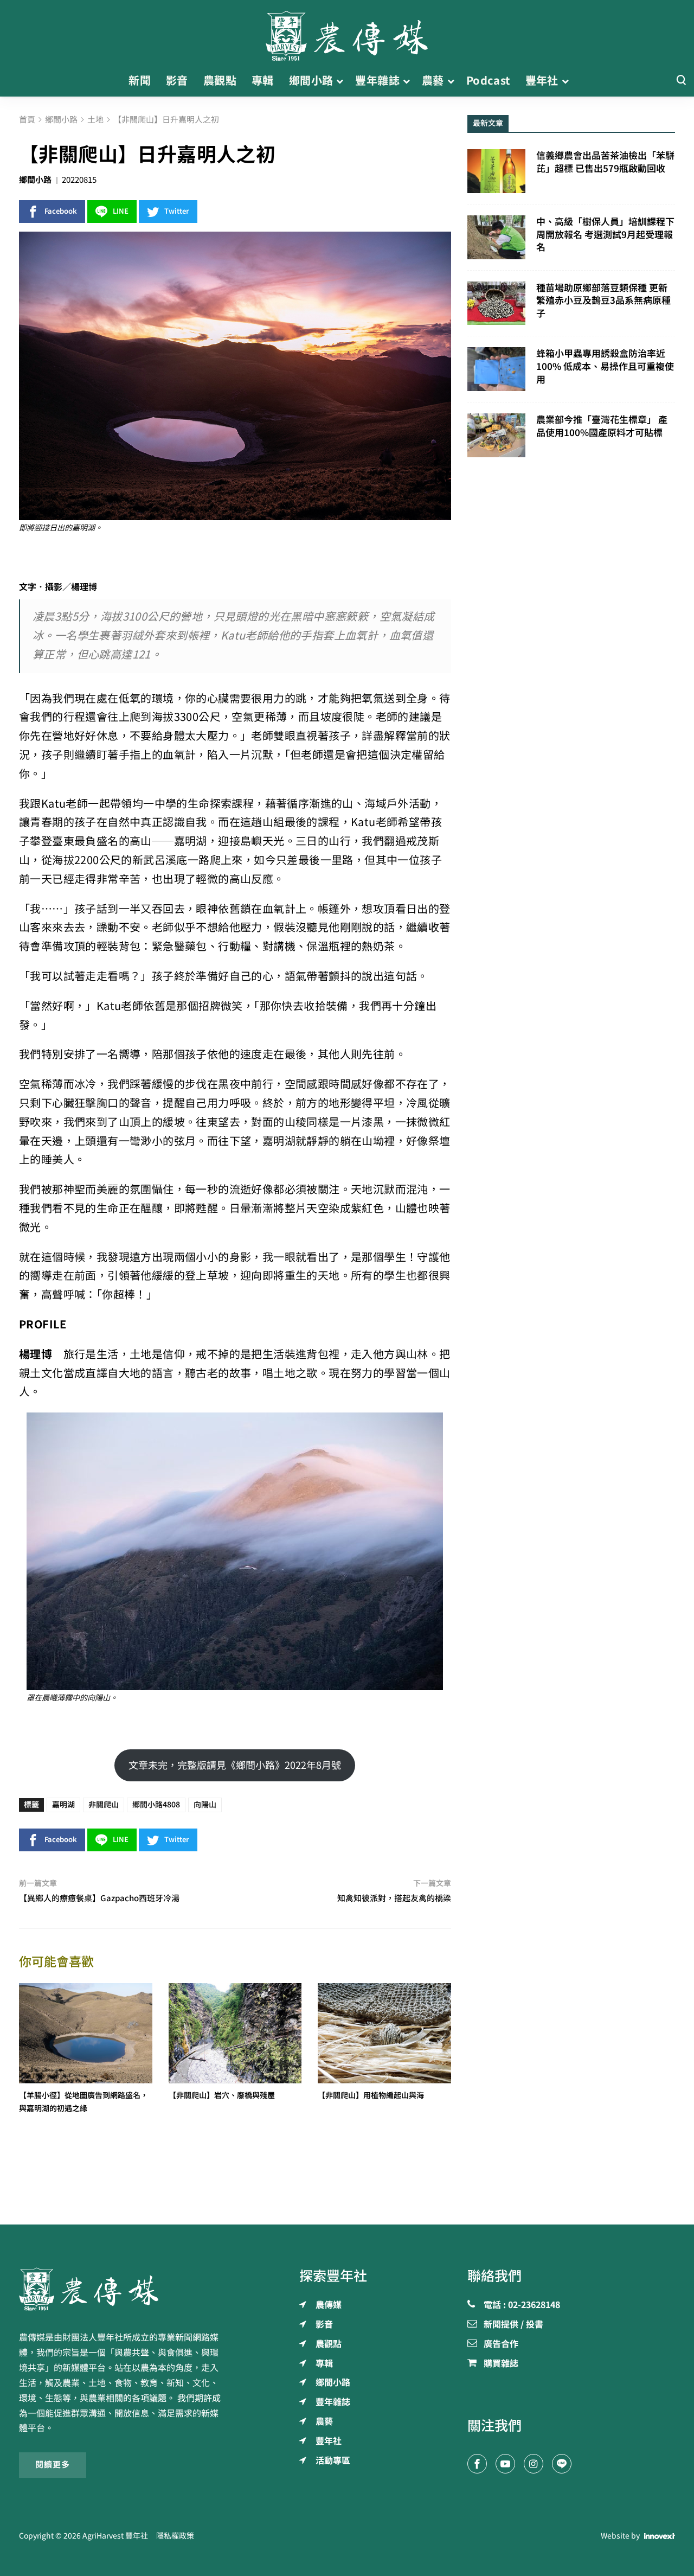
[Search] (681, 81)
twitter (177, 211)
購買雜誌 (501, 2364)
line (121, 211)
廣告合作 (501, 2344)
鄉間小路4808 (156, 1805)
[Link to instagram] (534, 2464)
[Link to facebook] (477, 2464)
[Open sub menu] (340, 81)
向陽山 (205, 1805)
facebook (61, 211)
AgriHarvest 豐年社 (115, 2536)
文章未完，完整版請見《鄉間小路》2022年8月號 (235, 1765)
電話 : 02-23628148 (522, 2305)
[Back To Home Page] (123, 2289)
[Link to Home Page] (347, 33)
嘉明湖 (63, 1805)
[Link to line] (562, 2464)
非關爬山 (104, 1805)
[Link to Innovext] (660, 2536)
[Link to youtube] (505, 2464)
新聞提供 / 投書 (513, 2325)
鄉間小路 (35, 180)
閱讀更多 (53, 2465)
